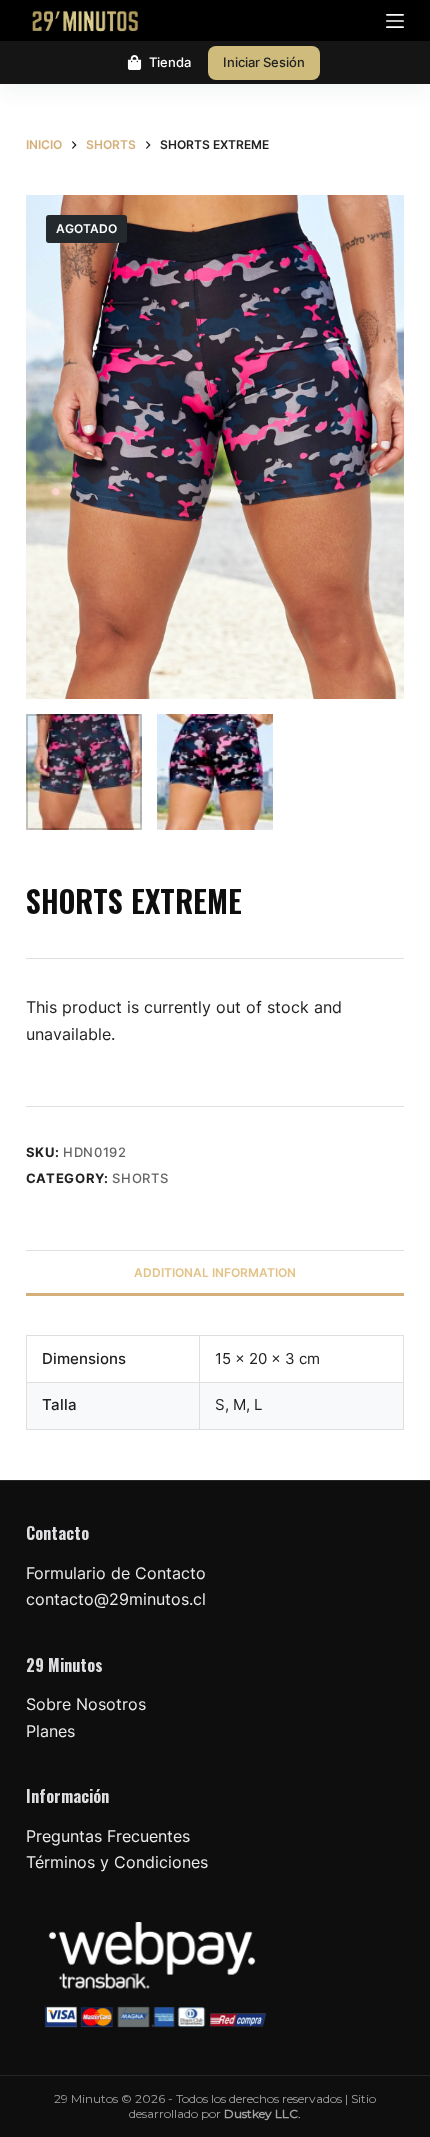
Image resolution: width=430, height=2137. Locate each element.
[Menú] (395, 21)
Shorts (140, 1178)
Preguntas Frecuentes (108, 1836)
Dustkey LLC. (262, 2113)
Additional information (215, 1272)
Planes (50, 1731)
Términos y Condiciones (117, 1862)
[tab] (215, 1272)
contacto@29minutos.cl (116, 1599)
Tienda (170, 62)
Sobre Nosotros (86, 1704)
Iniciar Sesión (264, 62)
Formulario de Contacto (116, 1573)
